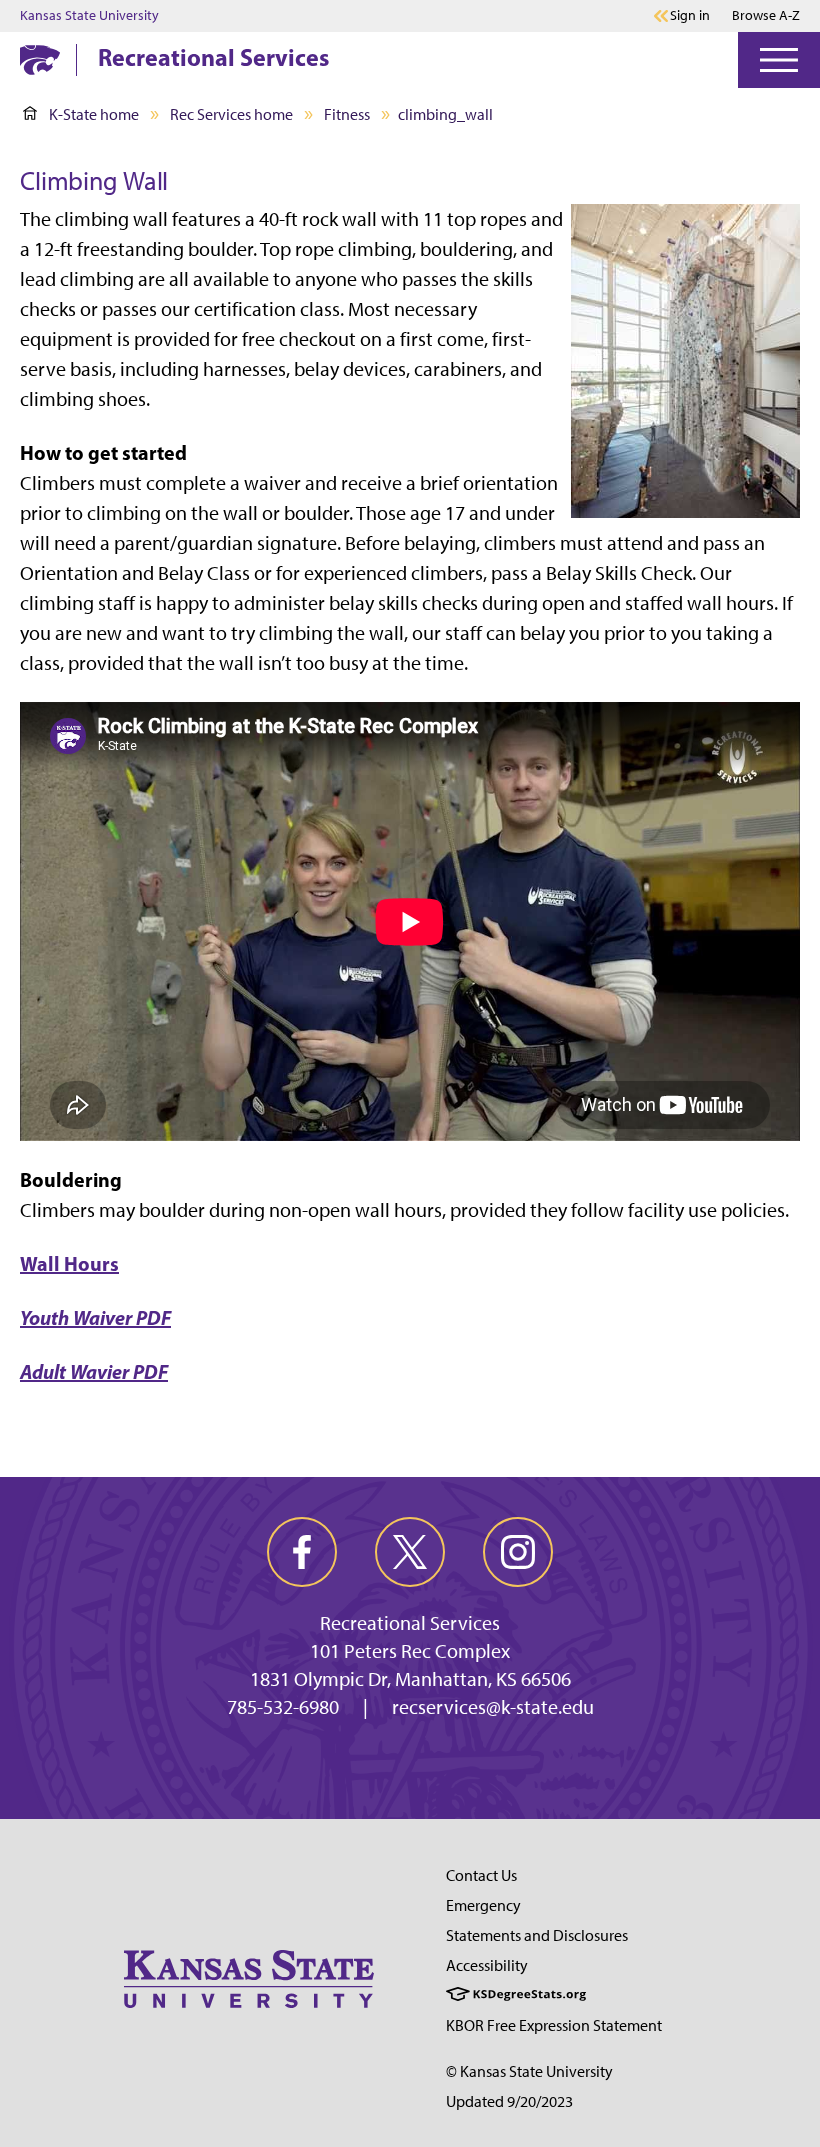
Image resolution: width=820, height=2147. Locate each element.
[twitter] (410, 1552)
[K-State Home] (40, 59)
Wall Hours (69, 1263)
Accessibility (487, 1965)
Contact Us (481, 1875)
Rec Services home (231, 114)
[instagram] (518, 1552)
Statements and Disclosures (537, 1935)
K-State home (94, 114)
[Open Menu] (779, 60)
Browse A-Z (766, 15)
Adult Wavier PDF (94, 1371)
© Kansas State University (529, 2071)
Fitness (347, 114)
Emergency (483, 1905)
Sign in (690, 16)
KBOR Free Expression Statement (554, 2025)
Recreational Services (213, 57)
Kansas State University (89, 16)
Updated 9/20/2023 (509, 2101)
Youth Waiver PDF (95, 1317)
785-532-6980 (283, 1707)
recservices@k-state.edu (493, 1707)
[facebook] (302, 1552)
